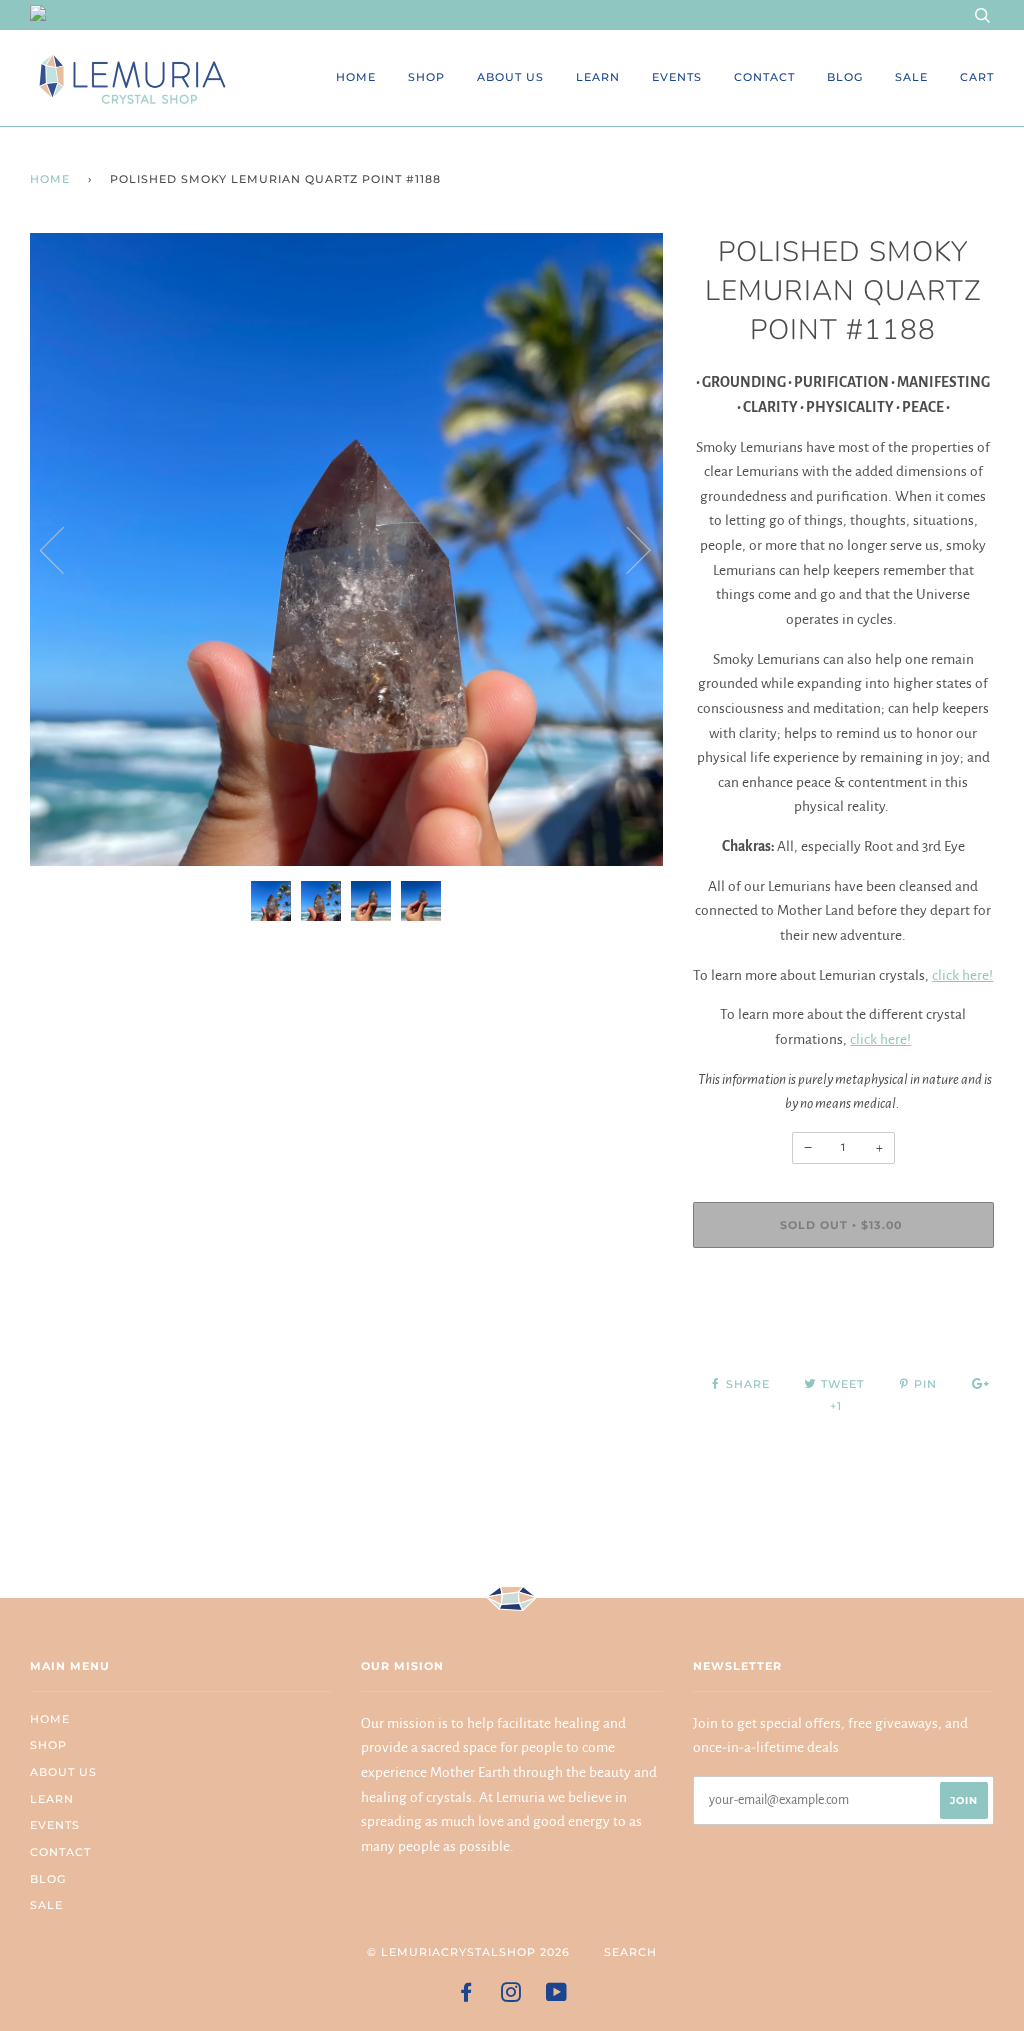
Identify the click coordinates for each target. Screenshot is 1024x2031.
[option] (346, 549)
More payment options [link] (843, 1332)
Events (677, 77)
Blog (845, 77)
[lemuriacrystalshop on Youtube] (557, 1996)
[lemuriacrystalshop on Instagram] (511, 1996)
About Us (510, 77)
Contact (764, 77)
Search (630, 1952)
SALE (911, 77)
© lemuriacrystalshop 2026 (468, 1952)
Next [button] (626, 549)
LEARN (598, 77)
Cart (977, 77)
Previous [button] (64, 549)
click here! (962, 975)
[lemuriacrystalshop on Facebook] (466, 1996)
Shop (426, 77)
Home (356, 77)
